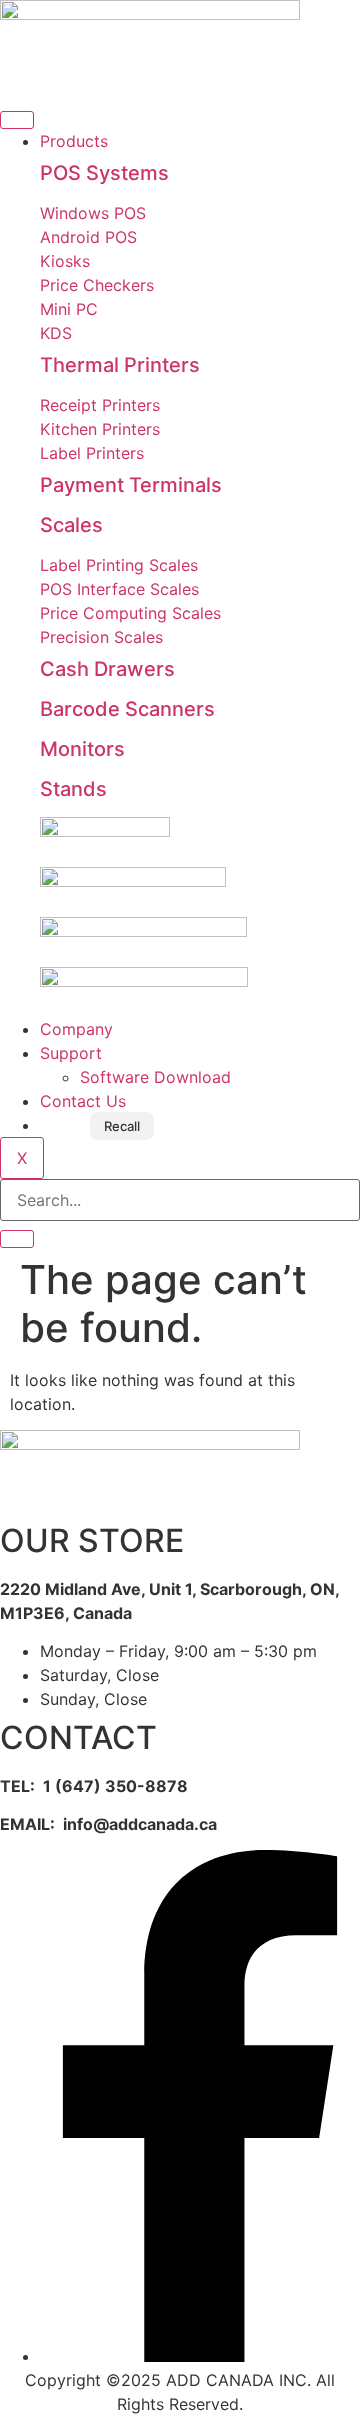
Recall (122, 1126)
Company (76, 1029)
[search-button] (17, 1239)
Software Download (155, 1077)
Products (74, 141)
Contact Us (83, 1101)
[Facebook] (200, 2356)
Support (71, 1053)
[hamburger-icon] (17, 120)
